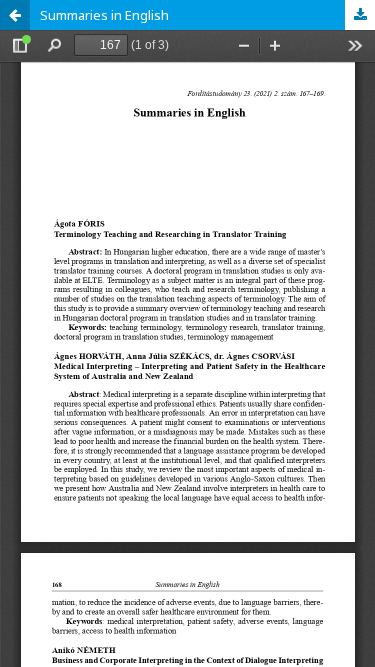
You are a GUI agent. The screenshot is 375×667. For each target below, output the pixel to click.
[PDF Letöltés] (360, 15)
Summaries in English (104, 15)
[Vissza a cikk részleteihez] (15, 15)
